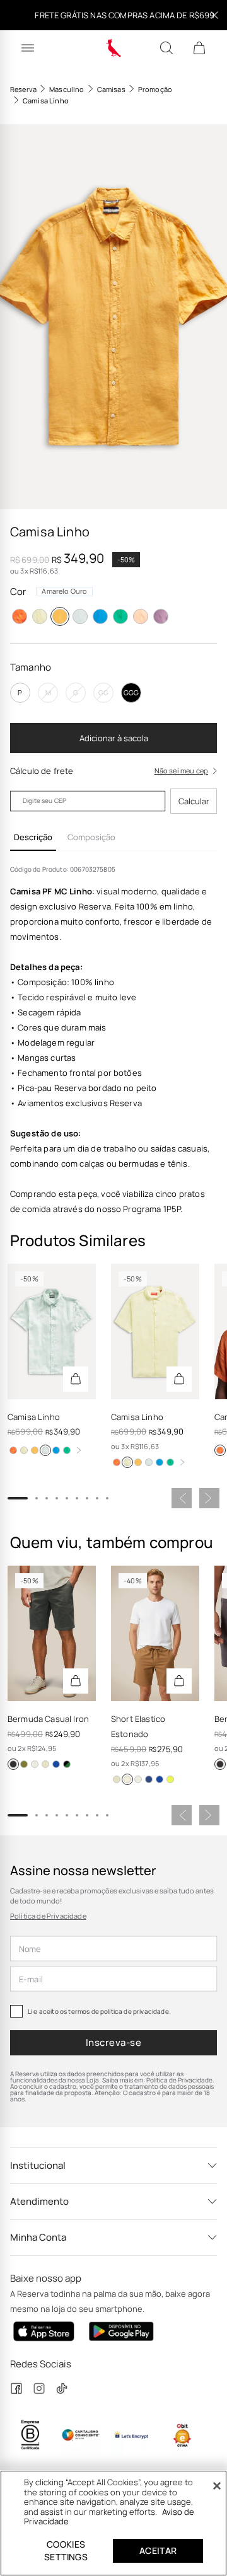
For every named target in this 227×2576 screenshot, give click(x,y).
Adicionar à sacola (114, 738)
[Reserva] (114, 48)
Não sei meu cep (181, 771)
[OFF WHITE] (35, 1764)
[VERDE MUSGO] (24, 1764)
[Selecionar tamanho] (76, 1379)
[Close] (217, 2486)
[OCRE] (127, 1779)
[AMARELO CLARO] (40, 616)
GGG (131, 692)
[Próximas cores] (79, 1450)
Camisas (111, 89)
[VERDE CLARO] (80, 616)
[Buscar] (166, 48)
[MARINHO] (149, 1779)
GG (103, 692)
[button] (113, 317)
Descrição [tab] (33, 837)
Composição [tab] (91, 837)
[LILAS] (161, 616)
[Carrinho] (199, 48)
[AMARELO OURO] (60, 616)
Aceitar (158, 2550)
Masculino (67, 89)
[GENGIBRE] (45, 1764)
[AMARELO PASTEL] (56, 1764)
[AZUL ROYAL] (100, 616)
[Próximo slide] (209, 1498)
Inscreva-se (113, 2042)
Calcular (194, 801)
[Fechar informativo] (214, 15)
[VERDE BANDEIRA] (120, 616)
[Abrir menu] (28, 48)
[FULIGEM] (13, 1764)
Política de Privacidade (48, 1916)
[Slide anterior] (182, 1498)
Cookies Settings (66, 2550)
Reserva (23, 89)
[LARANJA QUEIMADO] (20, 616)
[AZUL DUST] (67, 1764)
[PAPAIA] (141, 616)
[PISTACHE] (170, 1779)
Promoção (155, 89)
